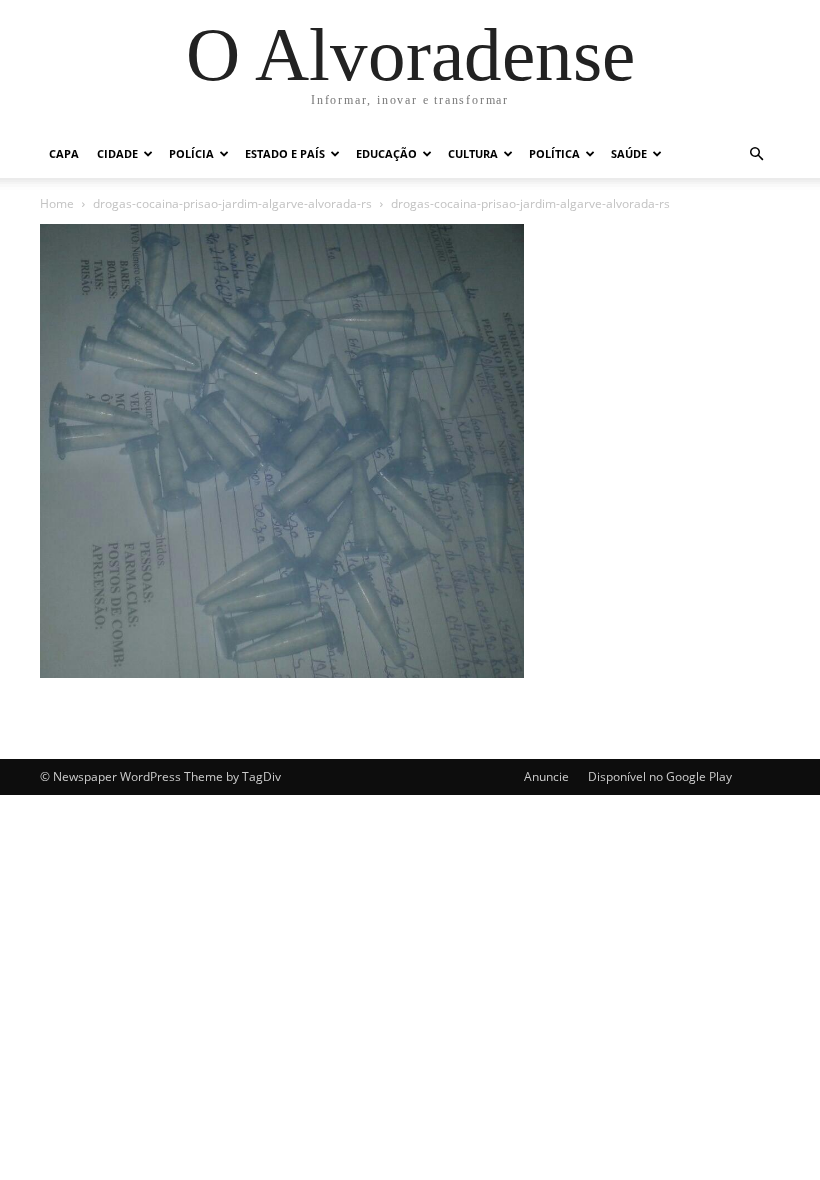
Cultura (473, 153)
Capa (64, 153)
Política (554, 153)
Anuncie (546, 776)
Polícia (191, 153)
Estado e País (285, 153)
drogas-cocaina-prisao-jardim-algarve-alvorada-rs (232, 203)
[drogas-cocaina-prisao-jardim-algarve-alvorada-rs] (282, 672)
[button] (756, 154)
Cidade (117, 153)
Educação (386, 153)
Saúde (629, 153)
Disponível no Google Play (660, 776)
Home (57, 203)
